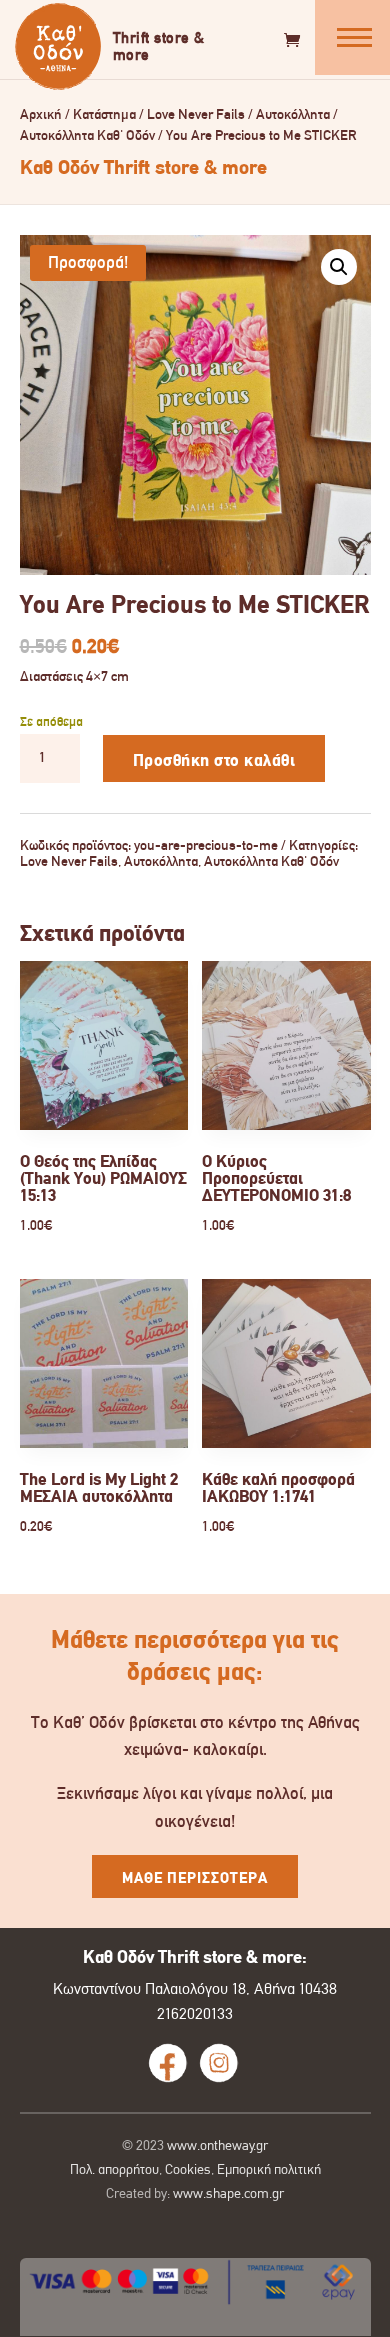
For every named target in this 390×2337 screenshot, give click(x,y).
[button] (339, 267)
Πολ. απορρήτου (114, 2169)
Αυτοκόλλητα (293, 114)
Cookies (188, 2169)
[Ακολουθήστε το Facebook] (168, 2063)
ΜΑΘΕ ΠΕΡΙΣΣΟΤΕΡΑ (195, 1878)
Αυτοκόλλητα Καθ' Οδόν (87, 135)
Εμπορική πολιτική (269, 2169)
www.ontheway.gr (217, 2145)
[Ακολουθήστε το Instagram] (219, 2063)
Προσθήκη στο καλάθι (214, 760)
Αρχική (41, 114)
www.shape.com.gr (228, 2193)
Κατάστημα (104, 114)
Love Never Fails (196, 114)
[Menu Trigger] (352, 37)
